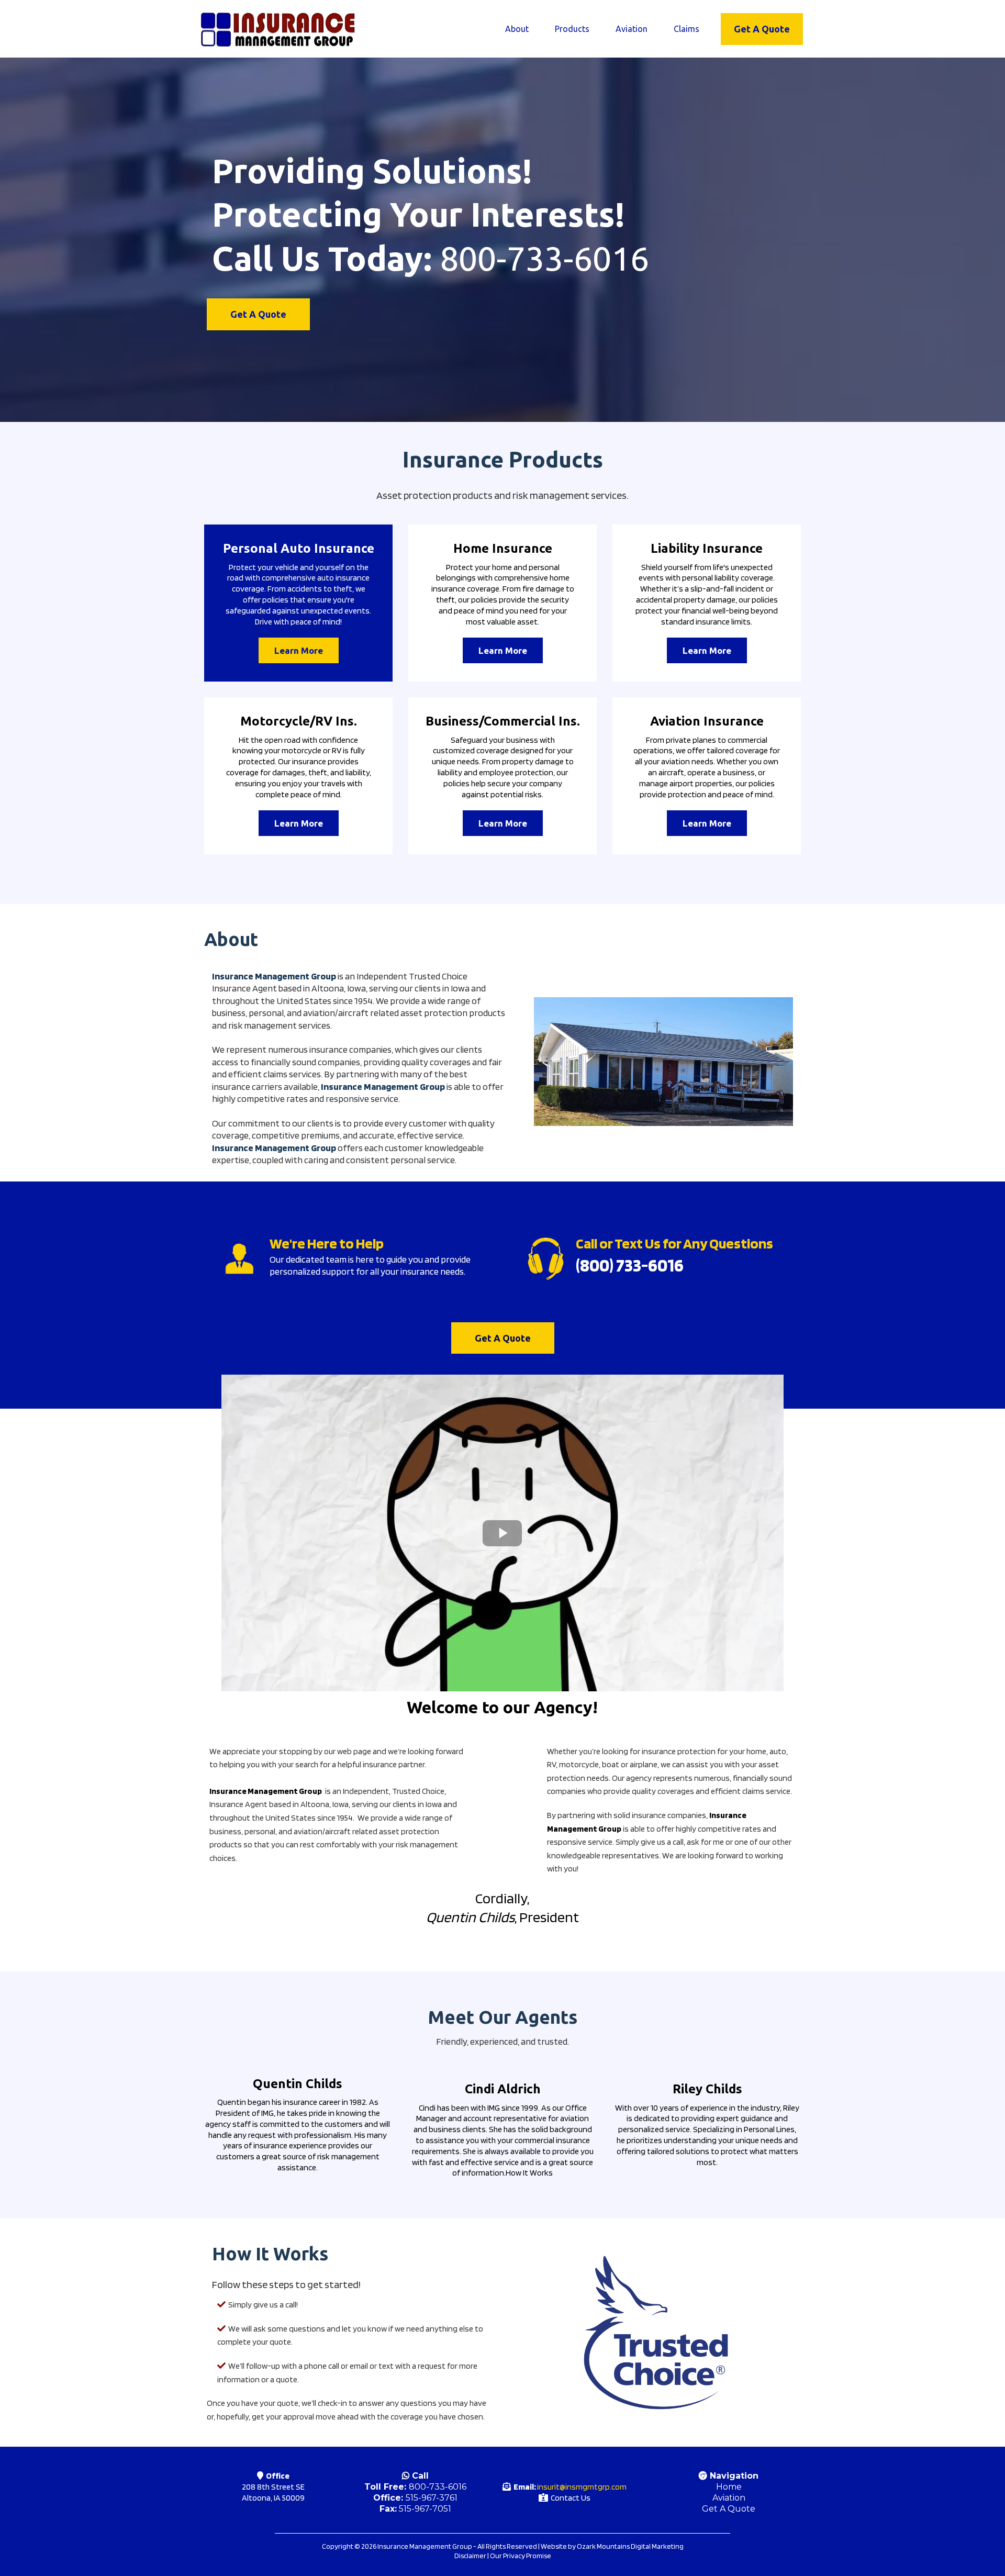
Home (729, 2487)
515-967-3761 (432, 2498)
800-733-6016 (438, 2487)
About (517, 29)
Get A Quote (729, 2509)
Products (572, 29)
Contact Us (571, 2498)
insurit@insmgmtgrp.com (582, 2487)
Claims (686, 29)
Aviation (632, 29)
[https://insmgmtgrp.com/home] (277, 29)
